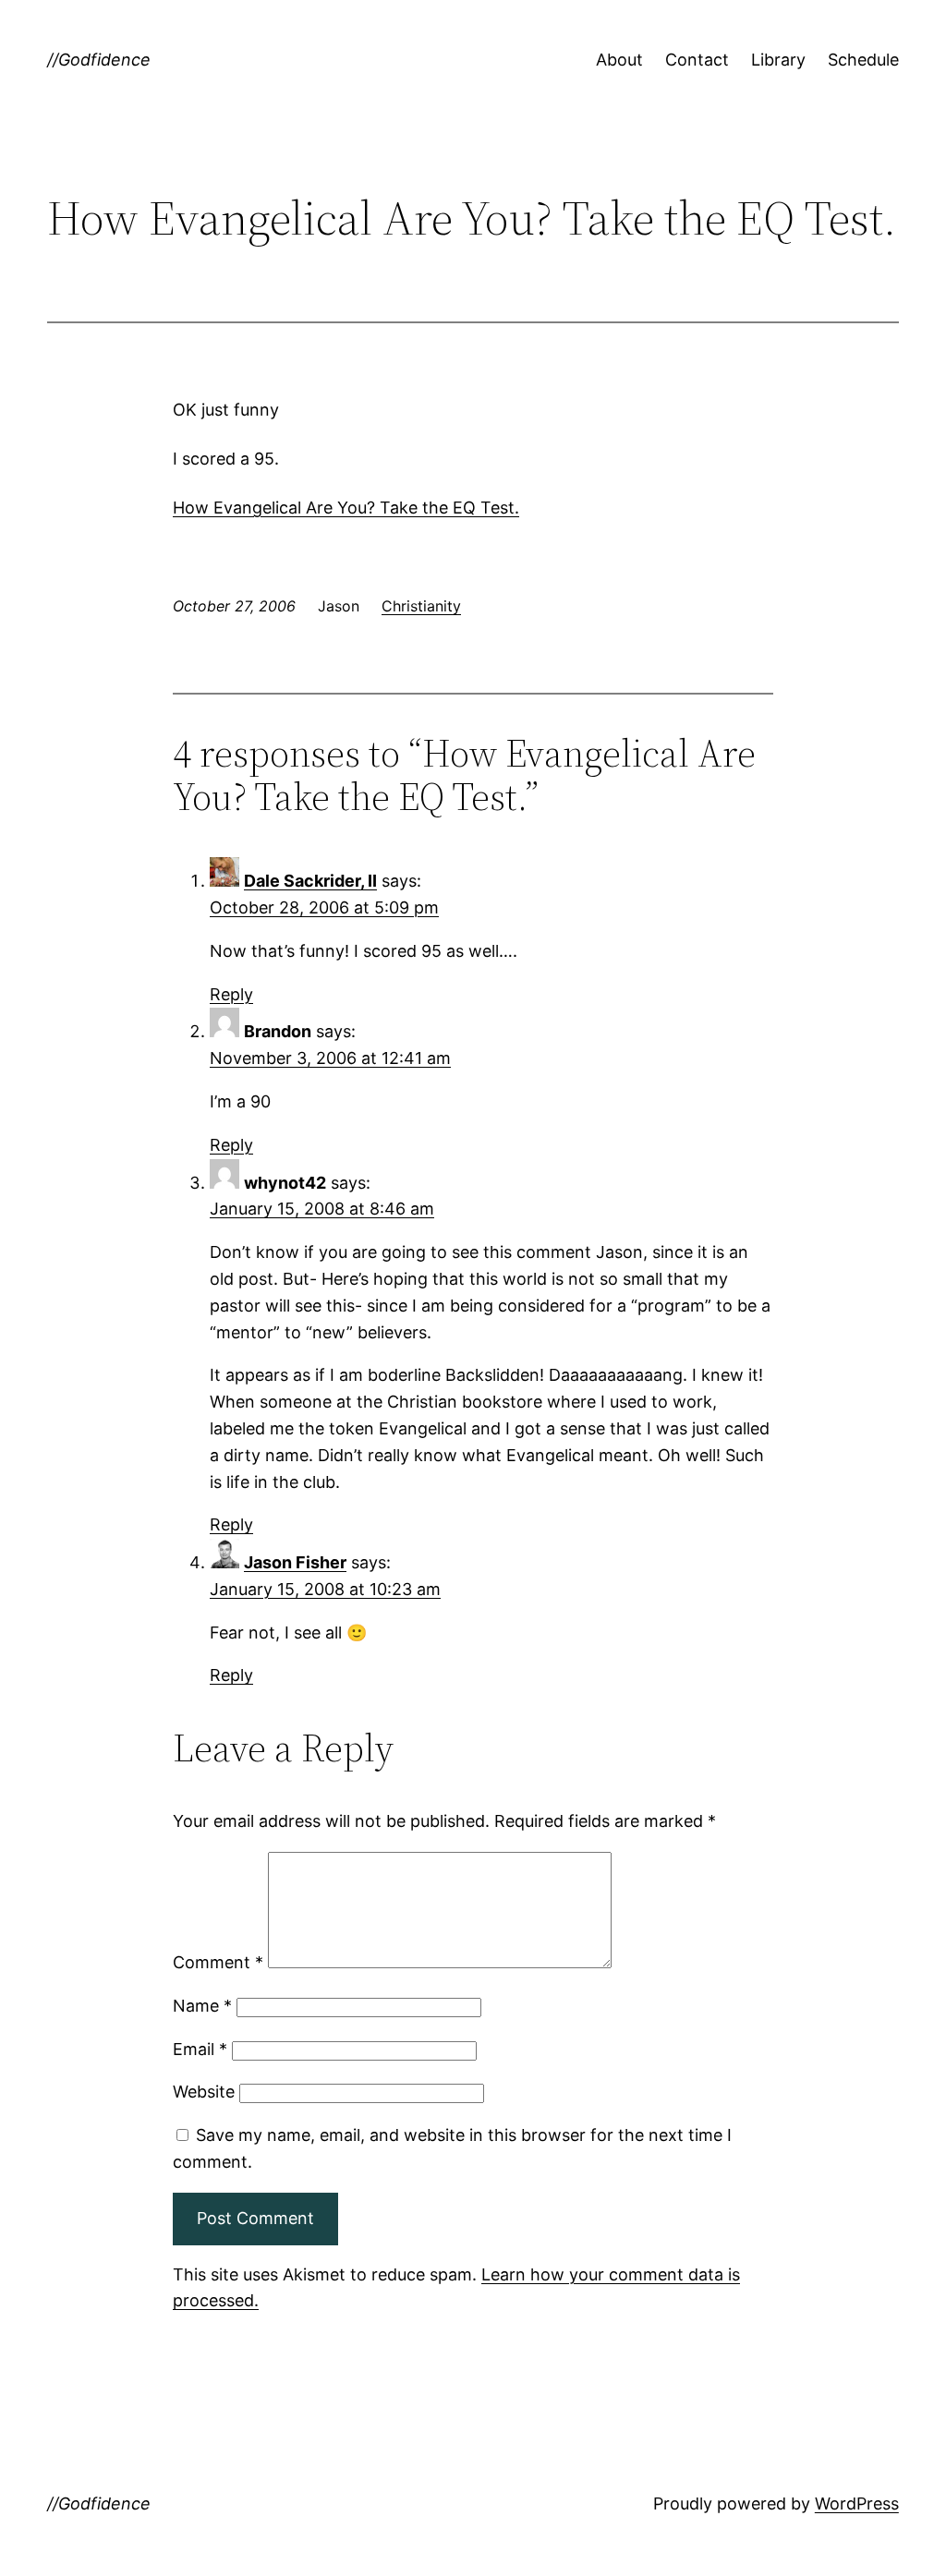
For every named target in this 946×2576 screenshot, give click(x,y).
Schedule (863, 60)
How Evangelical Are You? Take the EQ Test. (346, 508)
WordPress (857, 2503)
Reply (231, 994)
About (619, 60)
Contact (697, 60)
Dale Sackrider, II (310, 881)
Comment (218, 1962)
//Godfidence (99, 60)
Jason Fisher (295, 1562)
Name (202, 2006)
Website (204, 2092)
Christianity (421, 606)
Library (778, 60)
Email (200, 2049)
